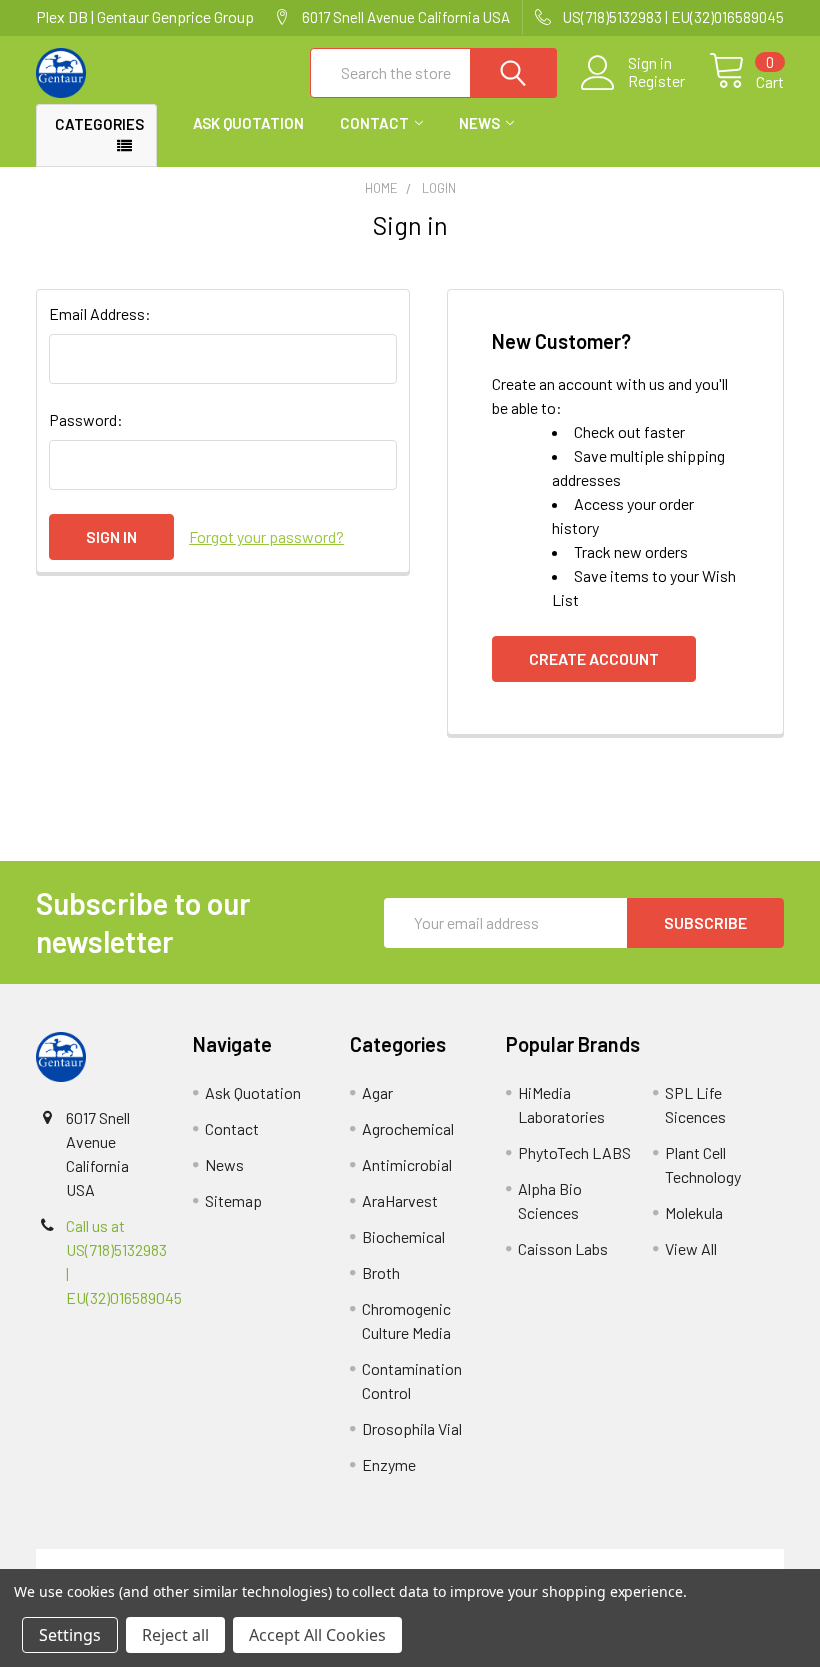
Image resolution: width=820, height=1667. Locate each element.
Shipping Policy (316, 1560)
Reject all (175, 1635)
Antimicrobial (407, 1164)
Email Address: (100, 313)
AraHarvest (400, 1200)
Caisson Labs (563, 1248)
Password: (86, 419)
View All (691, 1248)
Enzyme (389, 1464)
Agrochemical (408, 1128)
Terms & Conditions (129, 1560)
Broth (381, 1272)
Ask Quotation (248, 123)
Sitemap (233, 1200)
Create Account (594, 658)
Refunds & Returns (503, 1560)
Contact (374, 123)
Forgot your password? (266, 536)
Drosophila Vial (412, 1428)
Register (656, 81)
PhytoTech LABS (574, 1152)
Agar (377, 1092)
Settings (70, 1635)
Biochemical (403, 1236)
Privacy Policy (691, 1560)
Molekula (694, 1212)
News (479, 123)
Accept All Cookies (317, 1635)
